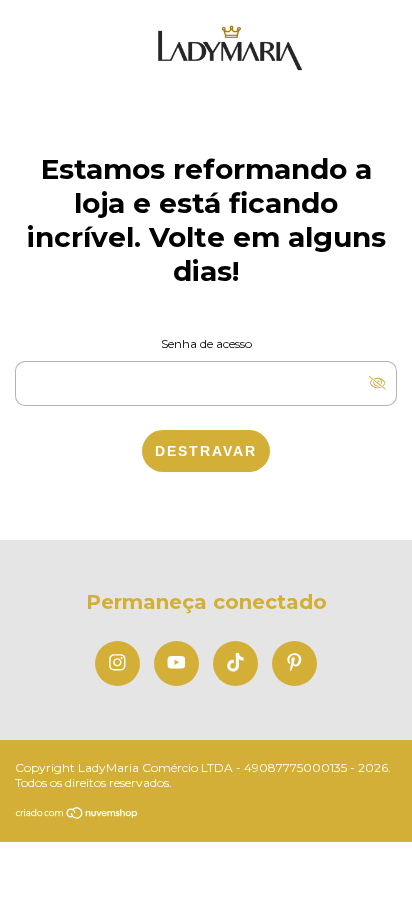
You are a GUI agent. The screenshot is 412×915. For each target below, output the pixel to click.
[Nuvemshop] (77, 814)
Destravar (206, 451)
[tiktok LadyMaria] (235, 663)
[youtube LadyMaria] (176, 663)
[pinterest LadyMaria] (294, 663)
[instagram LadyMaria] (117, 663)
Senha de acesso (206, 343)
